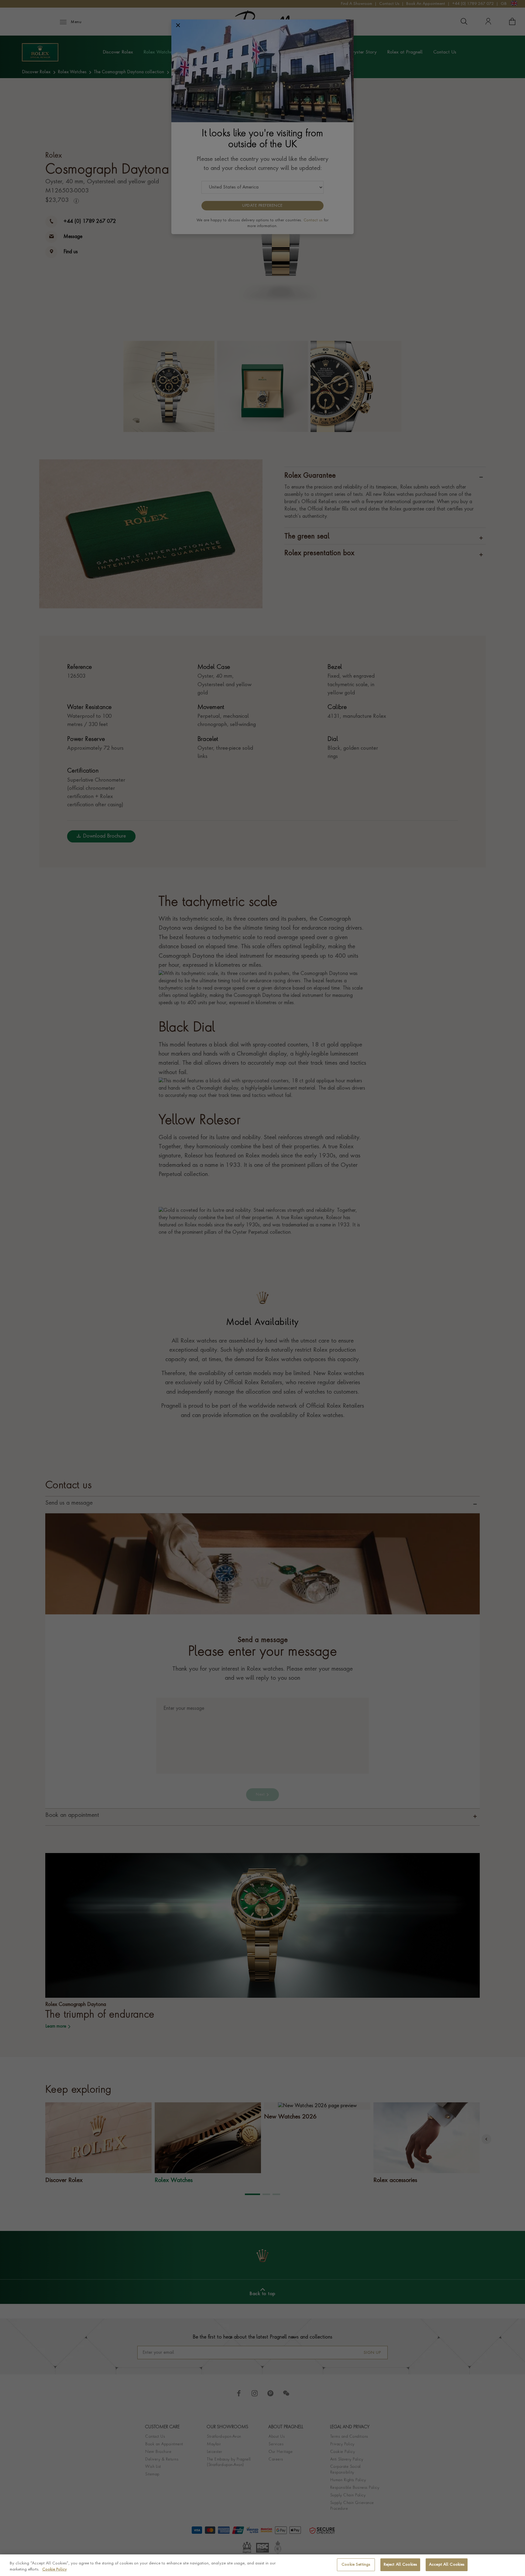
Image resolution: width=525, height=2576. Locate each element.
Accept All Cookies (447, 2565)
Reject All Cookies (400, 2565)
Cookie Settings (356, 2565)
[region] (262, 2565)
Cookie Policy (55, 2569)
